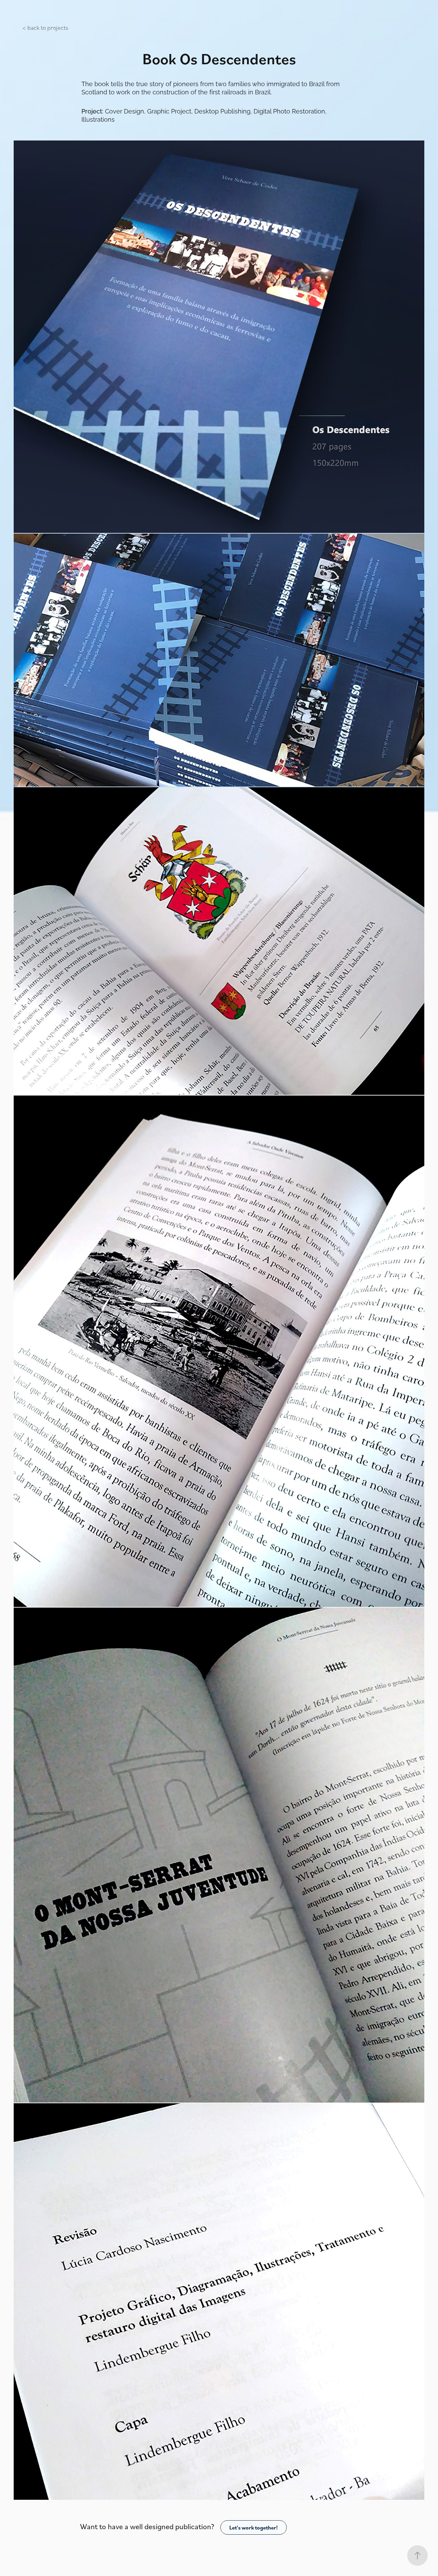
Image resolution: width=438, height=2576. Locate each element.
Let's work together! (254, 2527)
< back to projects (45, 27)
